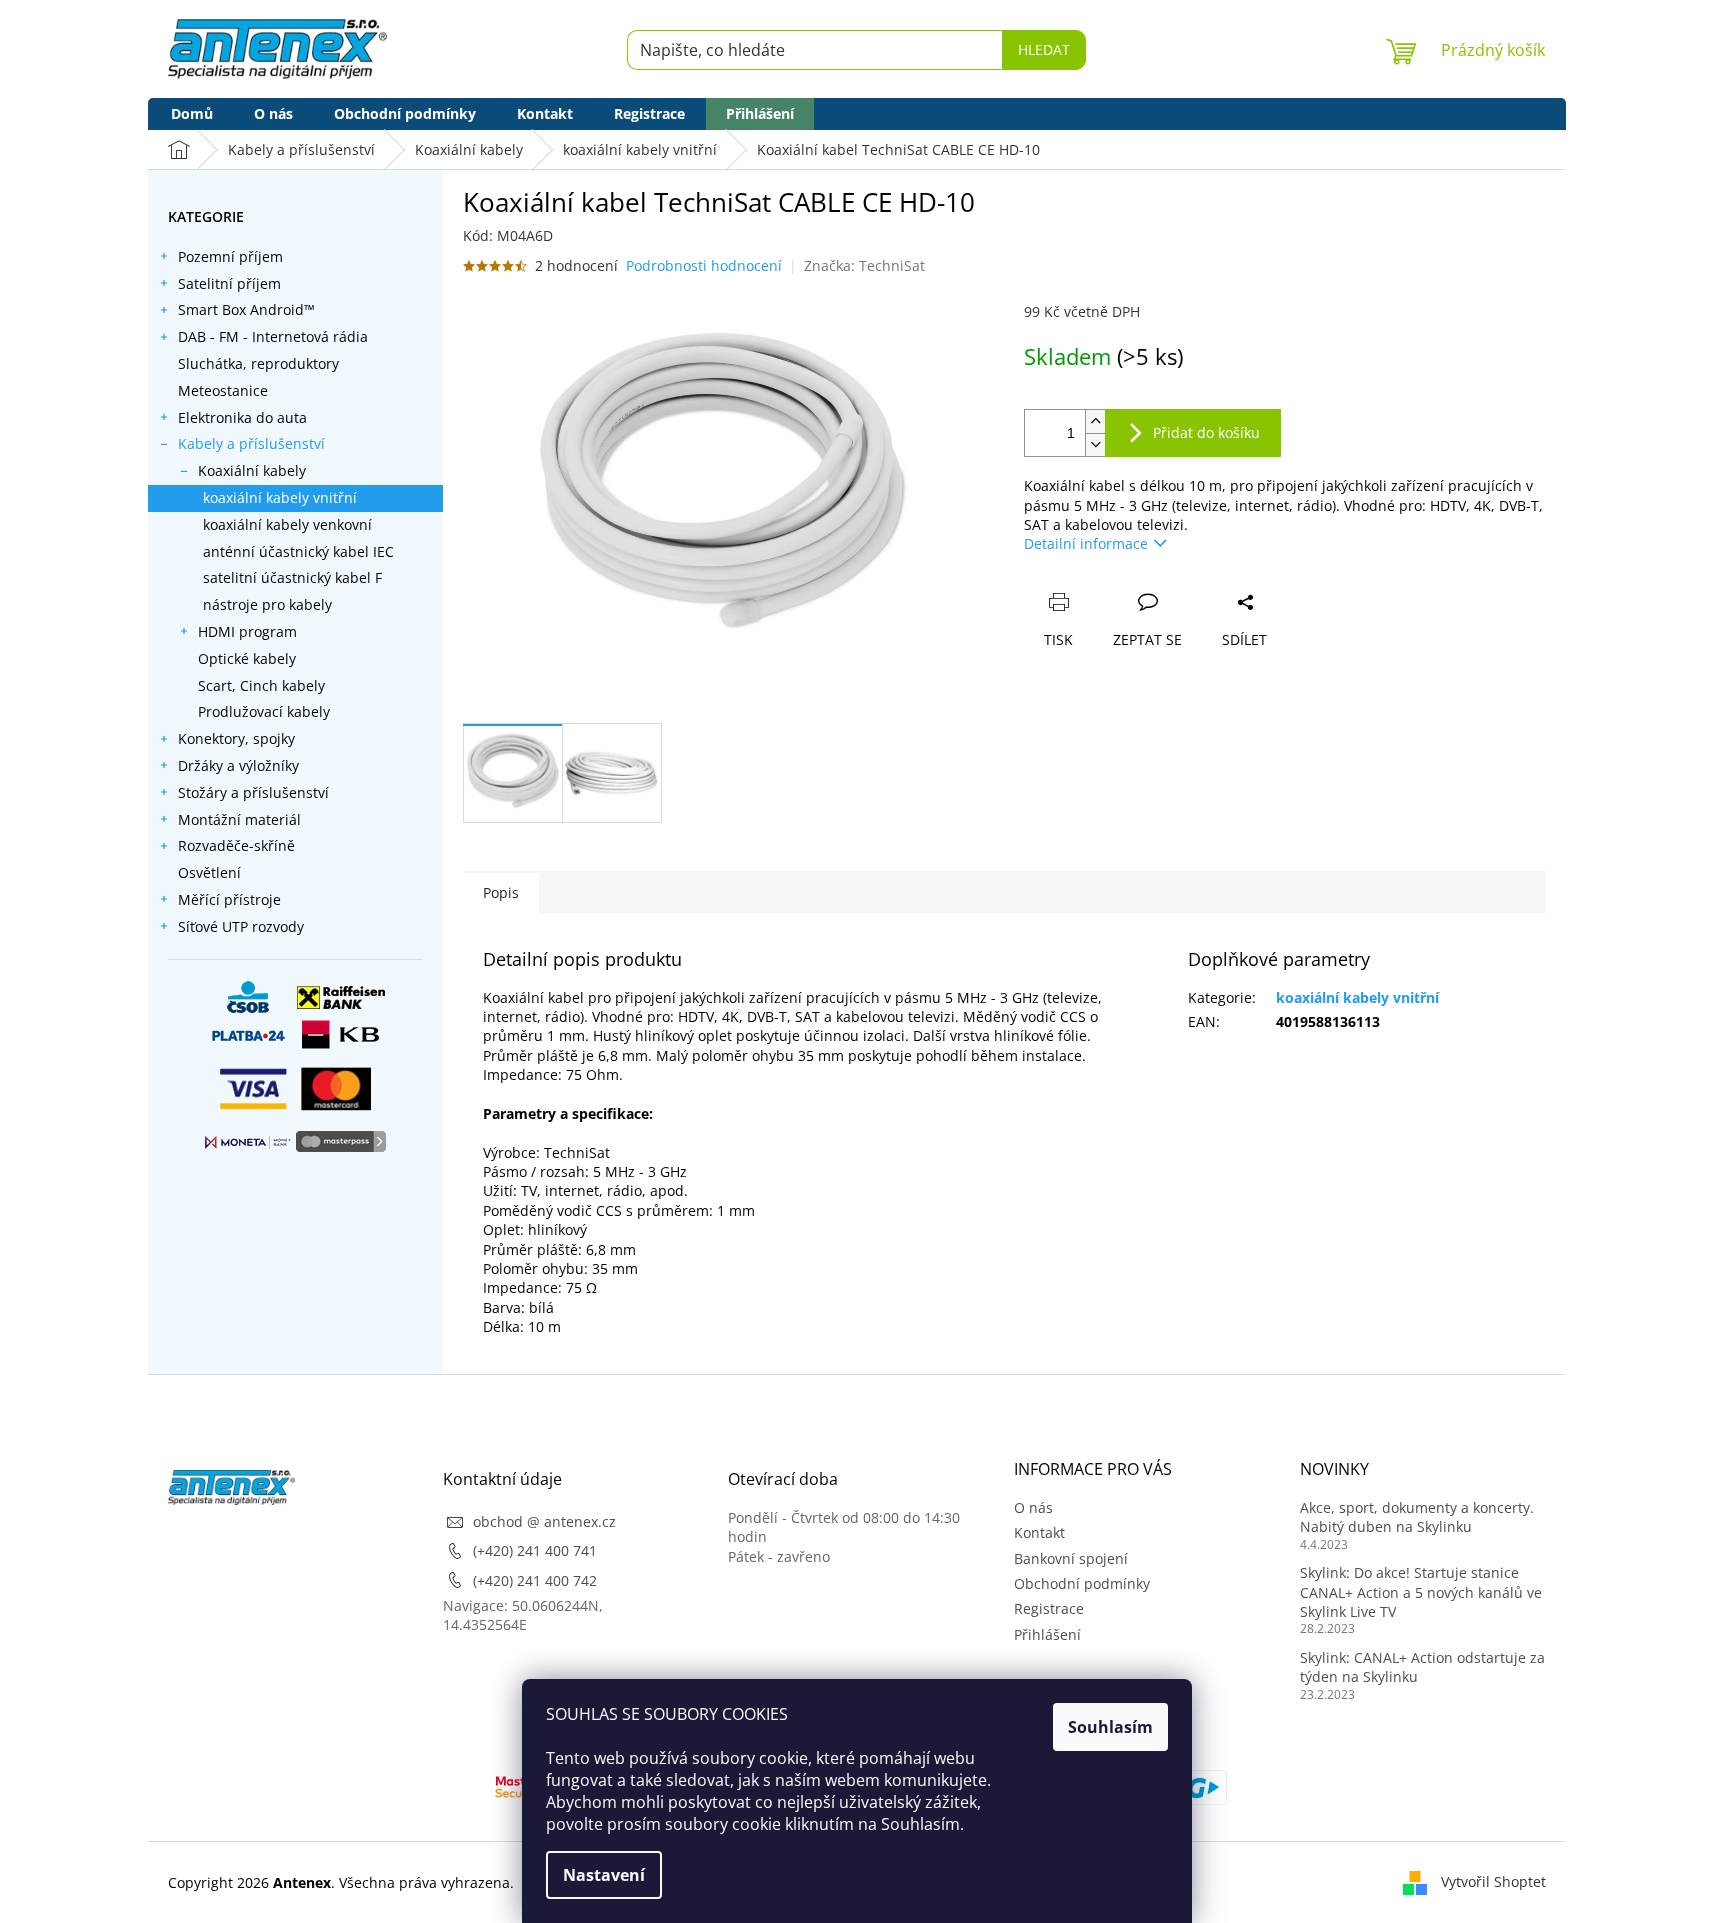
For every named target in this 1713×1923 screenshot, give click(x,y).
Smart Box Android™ (246, 309)
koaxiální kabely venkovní (287, 524)
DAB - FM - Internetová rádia (273, 336)
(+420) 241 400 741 (535, 1550)
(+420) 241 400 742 (535, 1580)
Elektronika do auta (242, 417)
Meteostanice (223, 390)
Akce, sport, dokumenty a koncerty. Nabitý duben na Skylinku (1417, 1517)
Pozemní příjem (230, 256)
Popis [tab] (501, 892)
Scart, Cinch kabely (261, 685)
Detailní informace (1086, 543)
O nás (1033, 1507)
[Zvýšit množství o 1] (1095, 421)
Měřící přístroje (229, 899)
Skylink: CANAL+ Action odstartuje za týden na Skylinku (1422, 1667)
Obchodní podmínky (1082, 1583)
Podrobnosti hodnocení (704, 265)
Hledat (1044, 49)
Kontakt (1039, 1532)
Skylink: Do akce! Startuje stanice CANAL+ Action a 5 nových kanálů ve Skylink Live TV (1421, 1592)
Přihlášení (1047, 1634)
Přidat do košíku (1206, 432)
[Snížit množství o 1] (1095, 444)
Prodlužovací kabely (264, 711)
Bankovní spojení (1071, 1558)
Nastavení (604, 1875)
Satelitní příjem (229, 283)
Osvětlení (209, 872)
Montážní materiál (239, 819)
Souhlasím (1110, 1727)
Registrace (1049, 1608)
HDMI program (247, 631)
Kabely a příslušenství (251, 443)
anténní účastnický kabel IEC (298, 551)
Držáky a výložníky (238, 765)
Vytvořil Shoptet (1493, 1881)
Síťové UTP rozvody (241, 926)
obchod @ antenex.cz (544, 1521)
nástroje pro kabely (267, 604)
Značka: (864, 265)
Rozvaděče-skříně (236, 845)
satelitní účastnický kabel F (292, 577)
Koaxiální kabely (252, 470)
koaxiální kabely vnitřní (280, 497)
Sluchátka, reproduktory (258, 363)
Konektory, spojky (236, 738)
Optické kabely (247, 658)
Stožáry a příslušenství (253, 792)
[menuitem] (192, 114)
